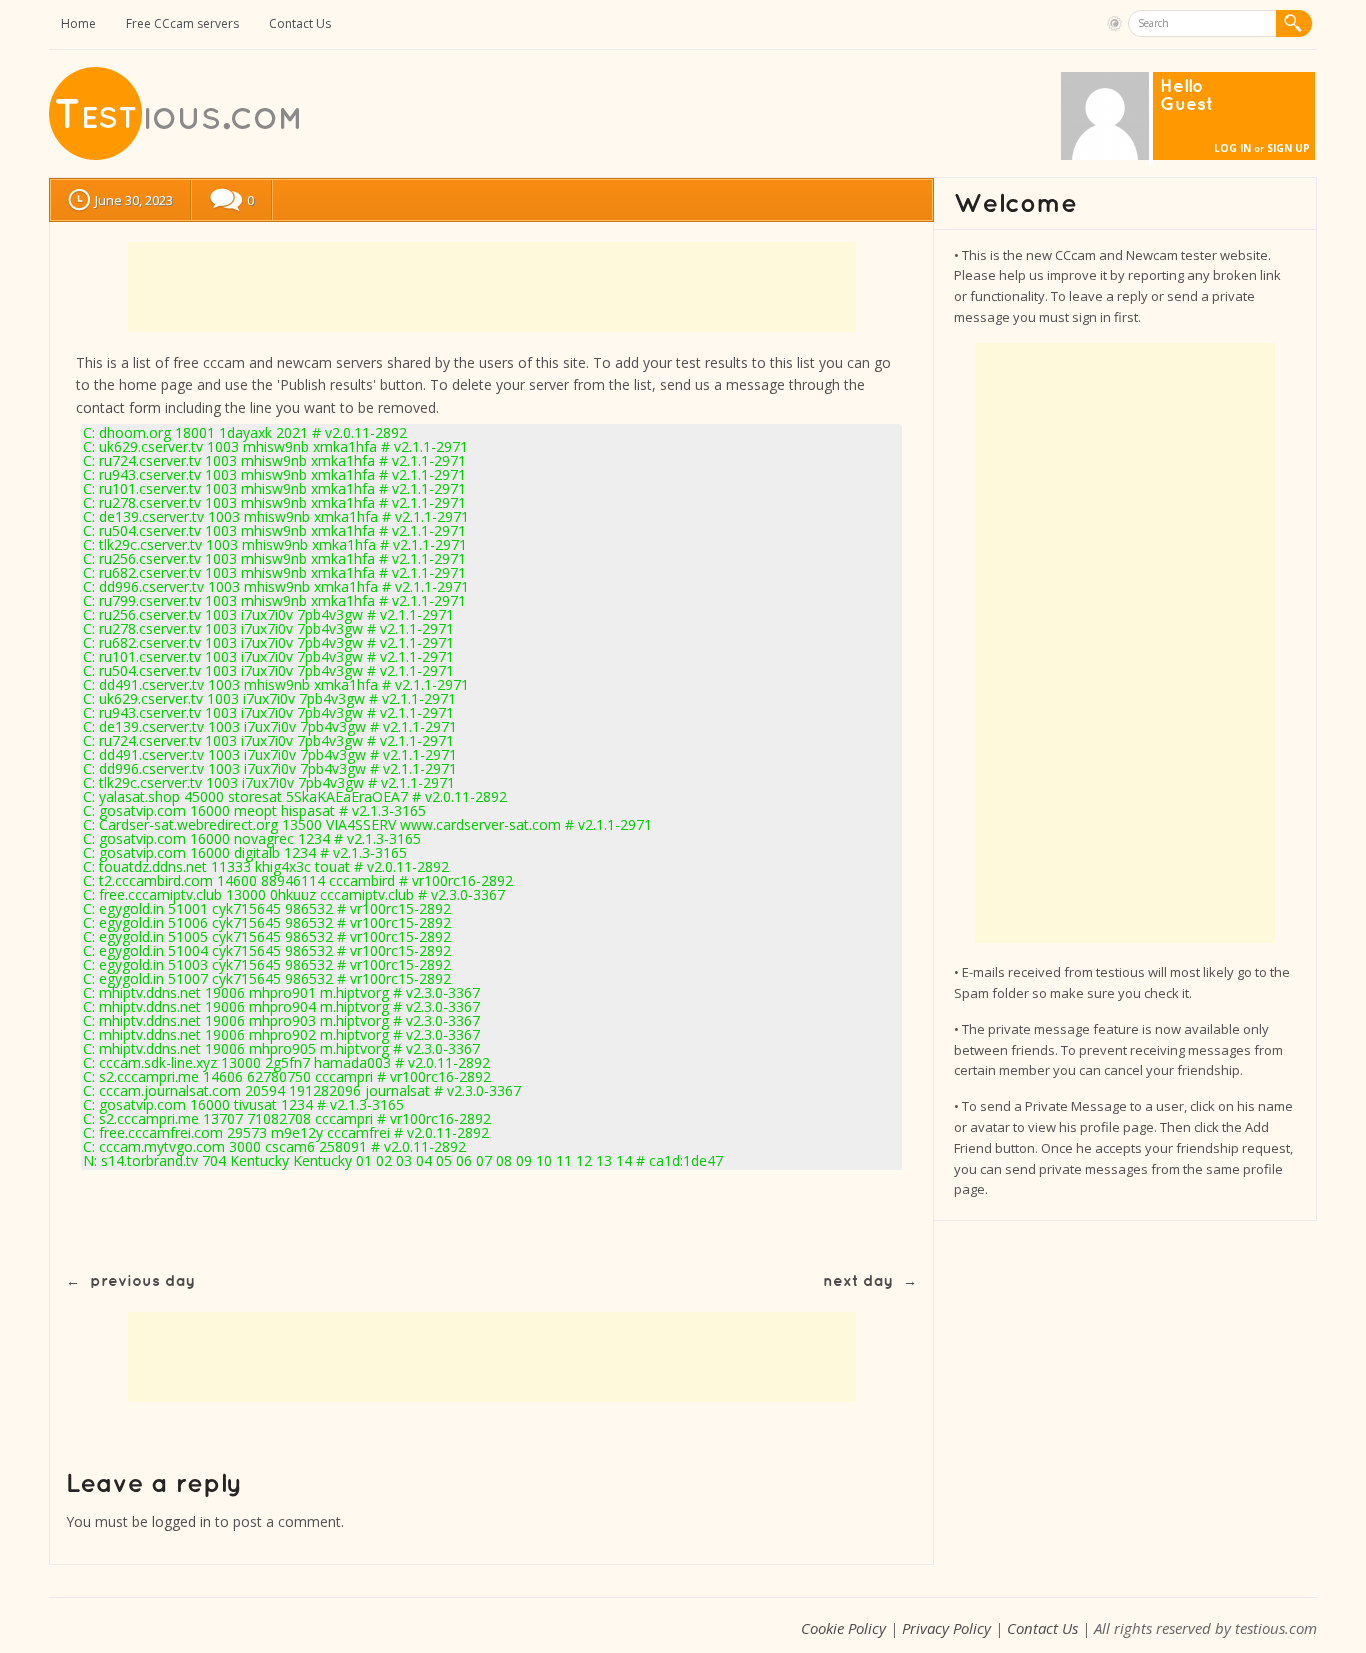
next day (858, 1281)
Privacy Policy (946, 1628)
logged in (181, 1521)
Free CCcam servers (182, 23)
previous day (142, 1281)
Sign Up (1288, 148)
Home (78, 23)
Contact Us (300, 23)
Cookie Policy (843, 1628)
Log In (1232, 148)
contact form (118, 407)
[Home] (176, 155)
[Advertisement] (492, 287)
